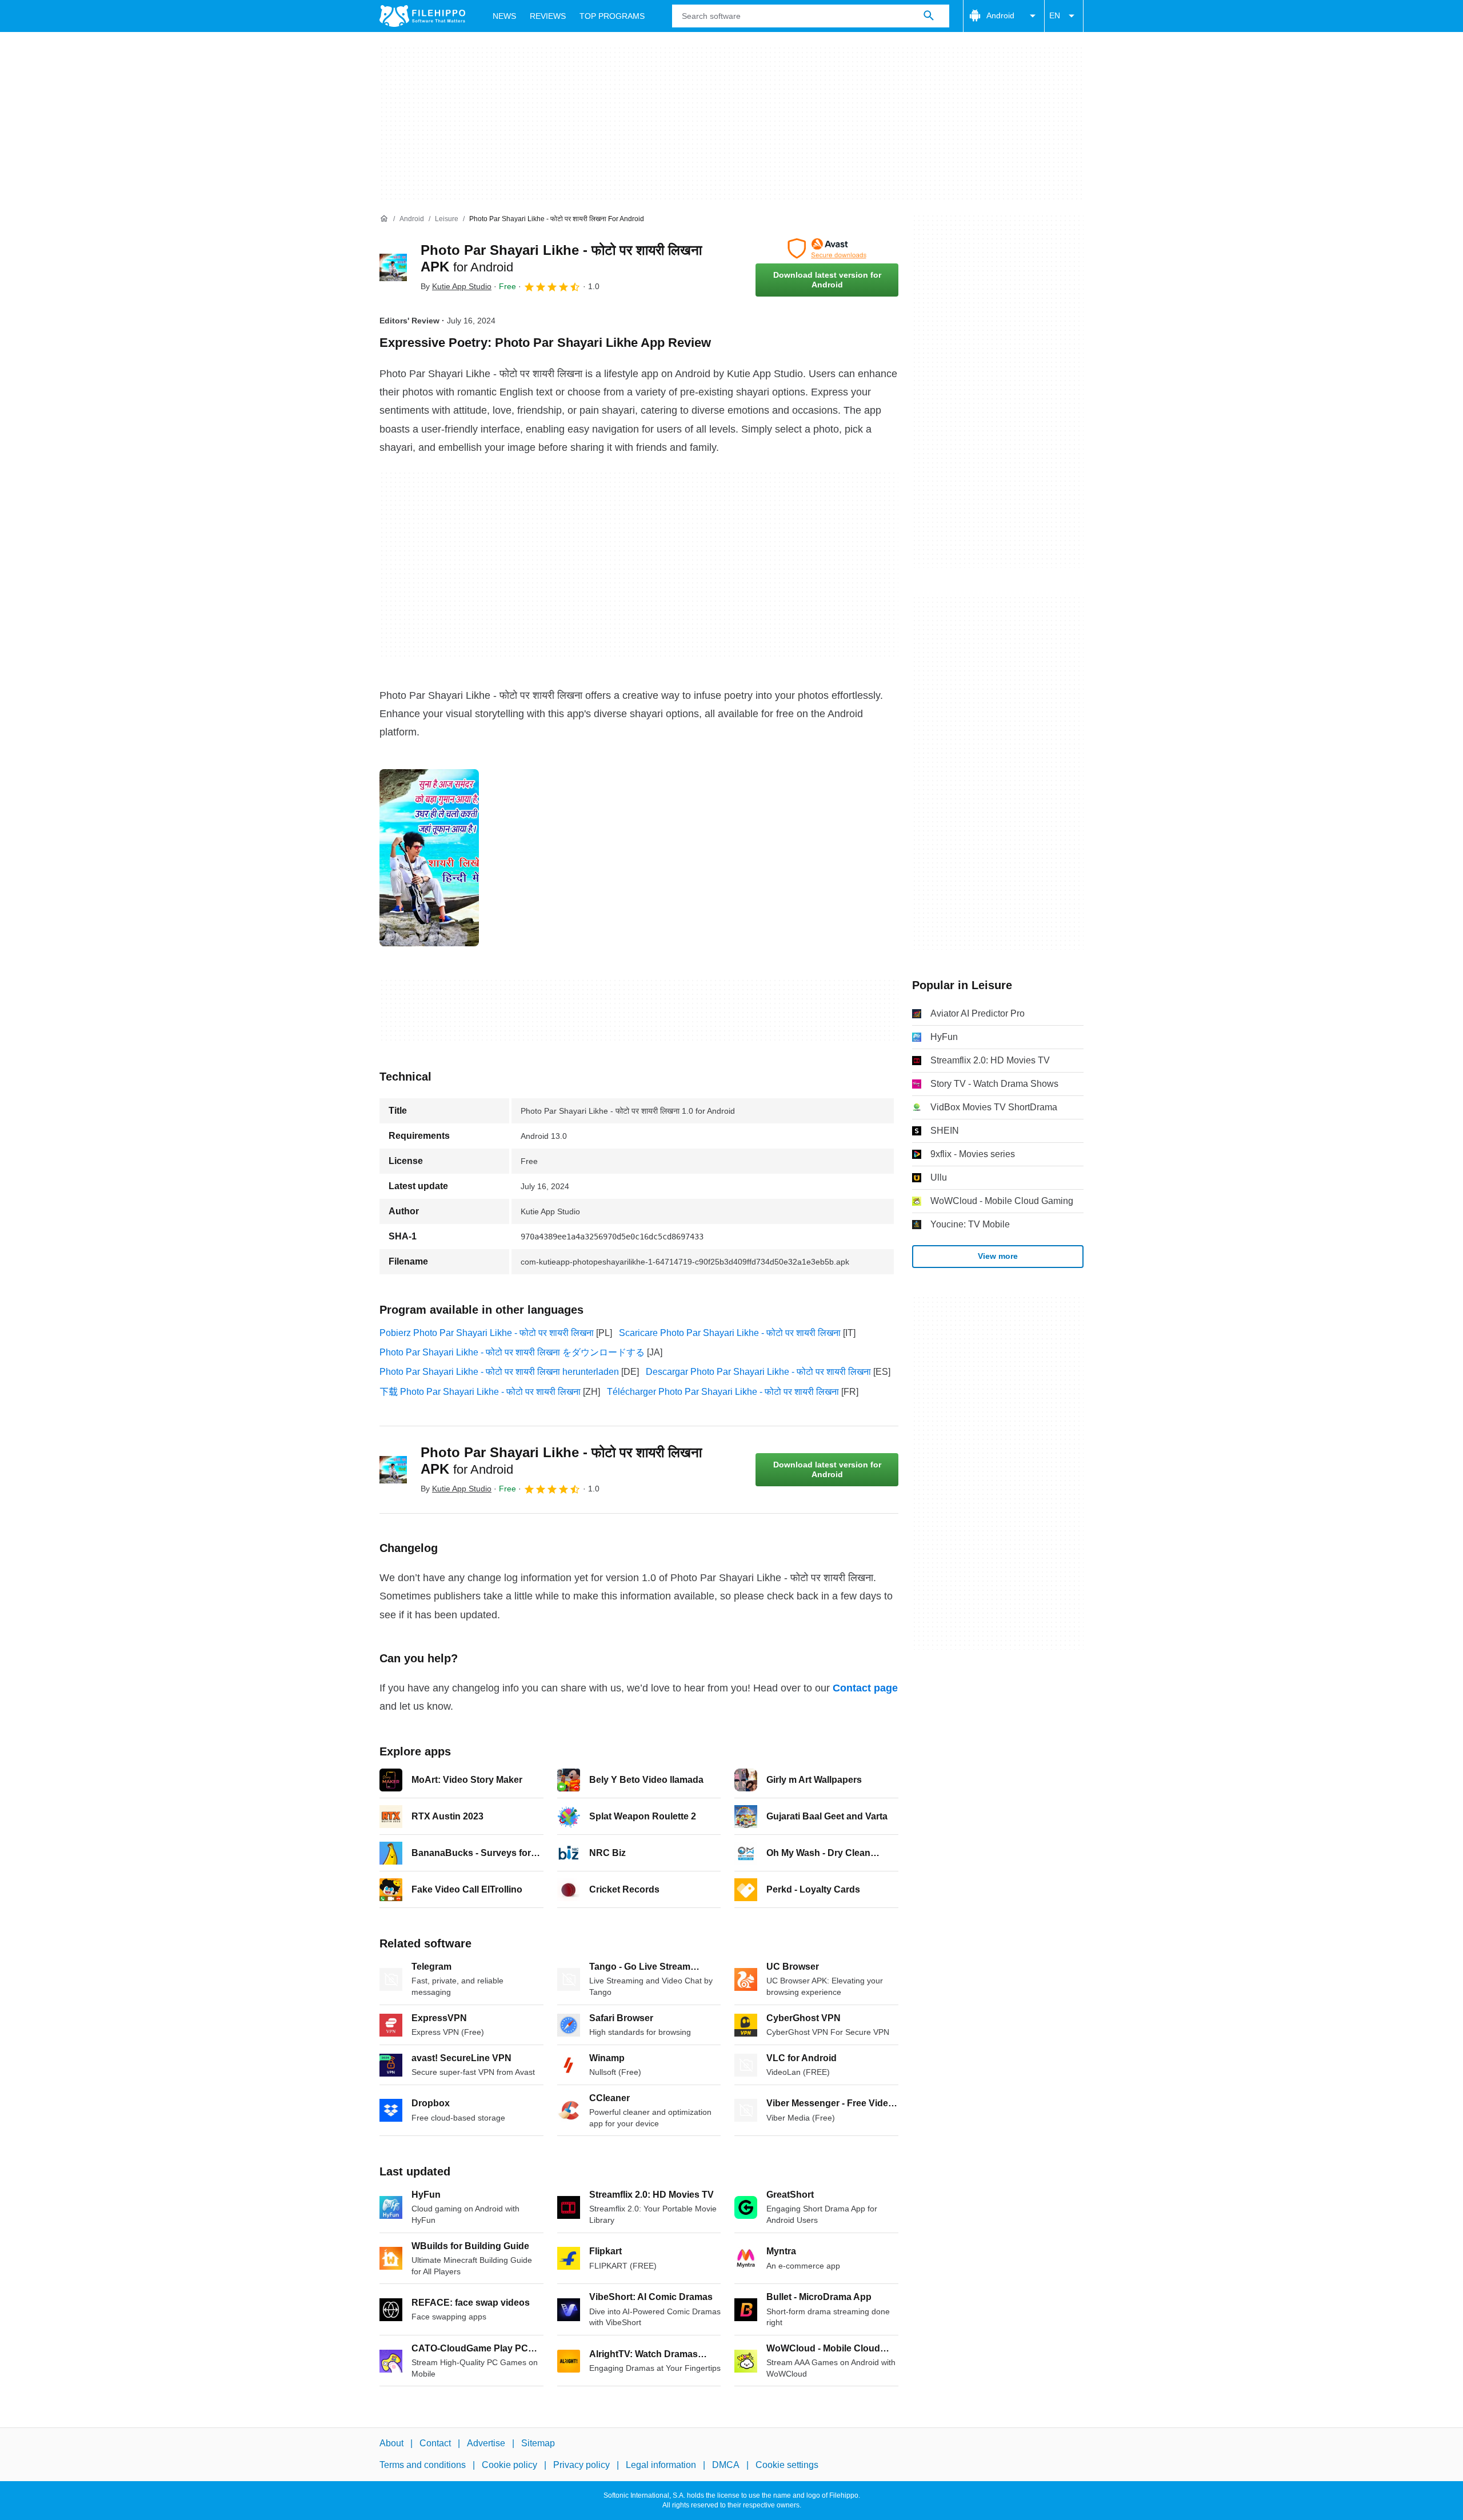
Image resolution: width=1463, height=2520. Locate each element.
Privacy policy (581, 2465)
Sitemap (538, 2443)
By (456, 286)
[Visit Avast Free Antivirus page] (827, 249)
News (504, 16)
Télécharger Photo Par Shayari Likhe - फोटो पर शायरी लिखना (723, 1392)
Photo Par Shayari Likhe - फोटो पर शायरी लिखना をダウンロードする (512, 1352)
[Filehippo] (422, 16)
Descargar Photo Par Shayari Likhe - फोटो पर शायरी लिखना (758, 1372)
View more (998, 1256)
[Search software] (929, 16)
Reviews (548, 16)
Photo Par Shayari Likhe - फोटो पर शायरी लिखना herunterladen (499, 1372)
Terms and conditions (423, 2465)
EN (1055, 15)
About (391, 2443)
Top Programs (612, 16)
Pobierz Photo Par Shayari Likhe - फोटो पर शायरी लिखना (487, 1333)
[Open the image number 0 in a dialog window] (429, 858)
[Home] (384, 219)
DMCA (726, 2465)
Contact (435, 2443)
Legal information (661, 2465)
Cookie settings (787, 2465)
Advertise (486, 2443)
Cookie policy (509, 2465)
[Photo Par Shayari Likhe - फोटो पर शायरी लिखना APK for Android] (393, 267)
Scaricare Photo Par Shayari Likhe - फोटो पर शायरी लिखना (730, 1333)
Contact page (865, 1688)
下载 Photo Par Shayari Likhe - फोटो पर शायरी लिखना (480, 1392)
